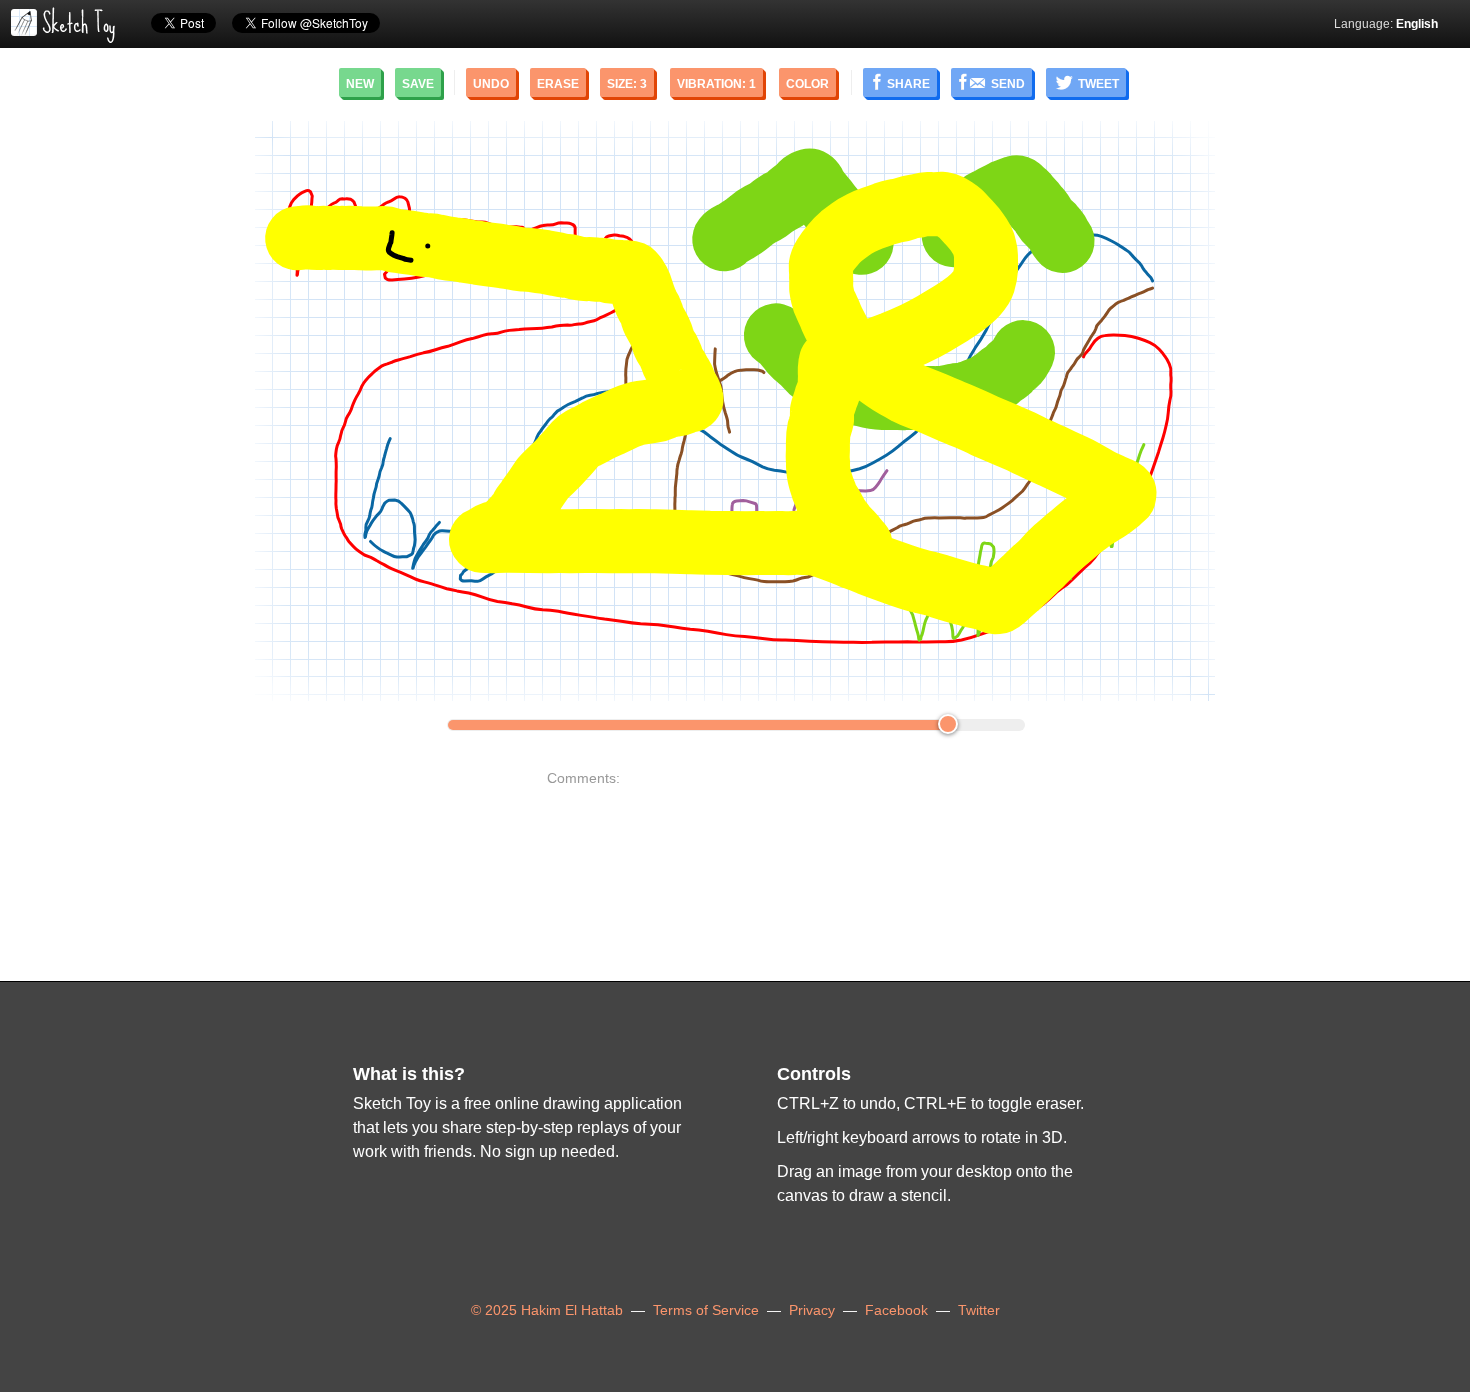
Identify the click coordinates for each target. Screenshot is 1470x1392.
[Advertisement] (176, 411)
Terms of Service (706, 1310)
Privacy (812, 1310)
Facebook (896, 1310)
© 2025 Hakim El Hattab (547, 1310)
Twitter (979, 1310)
